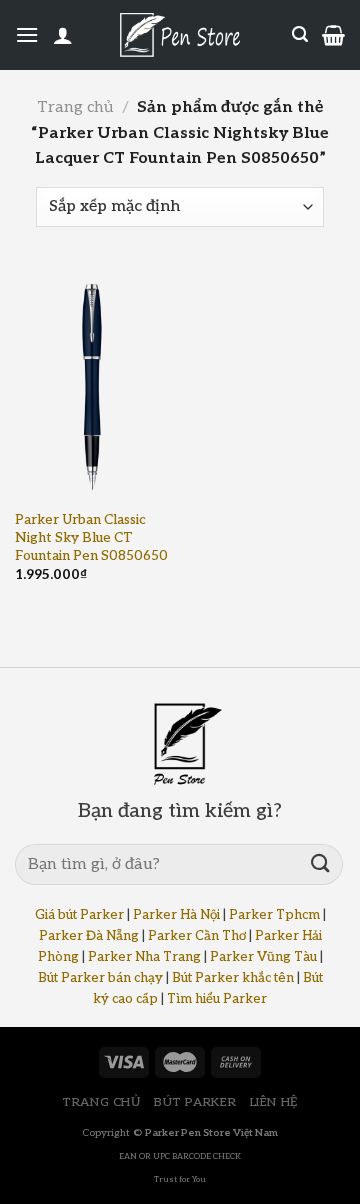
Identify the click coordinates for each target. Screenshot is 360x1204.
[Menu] (27, 34)
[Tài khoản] (63, 35)
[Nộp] (321, 864)
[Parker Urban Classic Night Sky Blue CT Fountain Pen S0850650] (92, 383)
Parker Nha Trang (144, 957)
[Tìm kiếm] (300, 34)
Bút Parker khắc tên (233, 978)
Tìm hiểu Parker (217, 999)
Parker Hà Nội (176, 915)
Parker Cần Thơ (197, 936)
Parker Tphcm (274, 915)
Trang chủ (75, 107)
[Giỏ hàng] (333, 35)
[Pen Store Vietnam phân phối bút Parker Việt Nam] (180, 35)
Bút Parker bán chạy (100, 978)
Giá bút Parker (79, 915)
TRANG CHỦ (101, 1102)
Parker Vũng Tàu (263, 957)
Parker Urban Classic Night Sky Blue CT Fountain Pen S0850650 (91, 537)
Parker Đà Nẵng (89, 936)
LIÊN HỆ (274, 1102)
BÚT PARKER (195, 1102)
